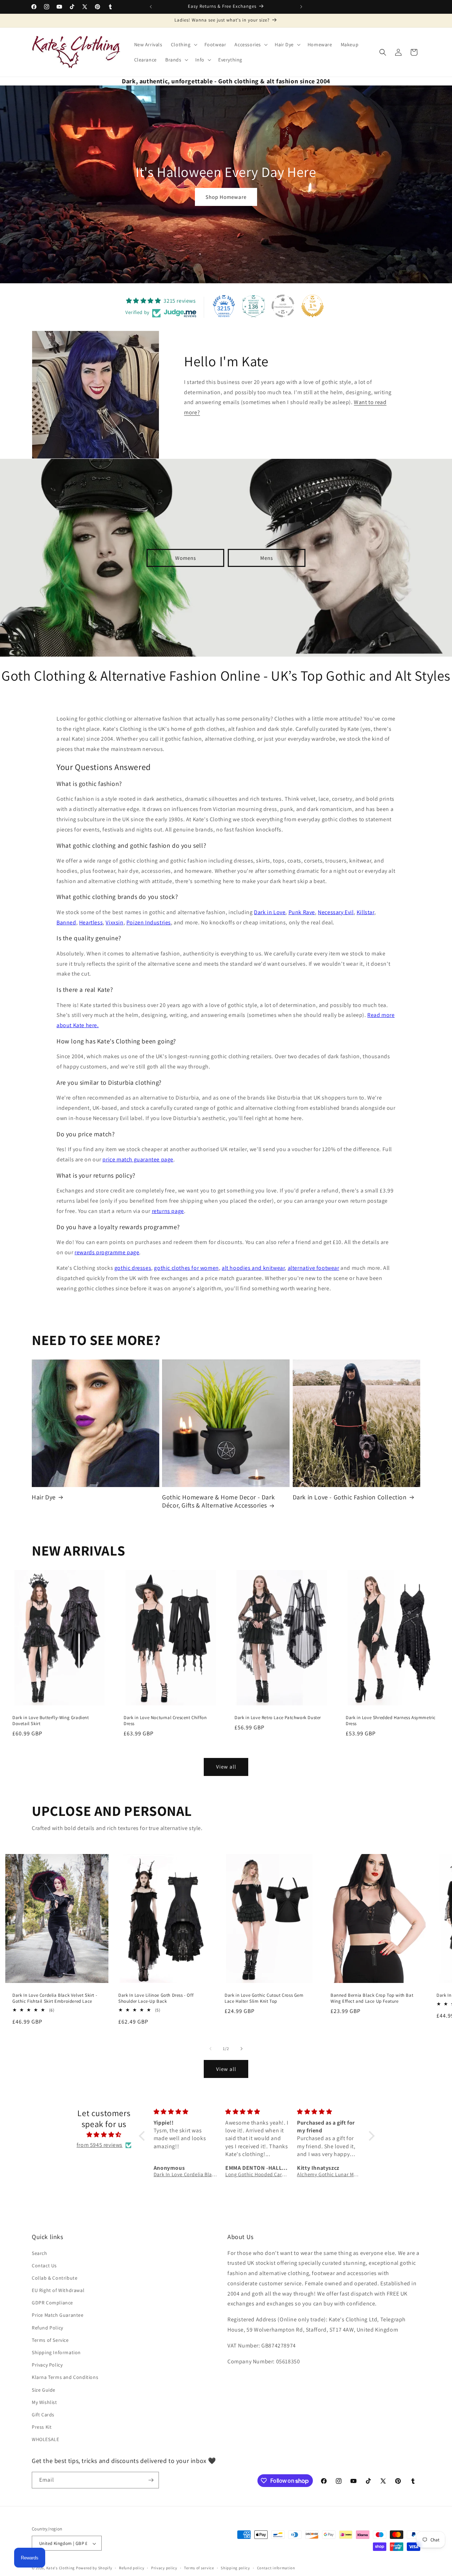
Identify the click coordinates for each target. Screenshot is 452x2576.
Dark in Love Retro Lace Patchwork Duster (278, 1718)
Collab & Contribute (55, 2278)
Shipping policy (235, 2568)
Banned (66, 922)
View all (226, 1767)
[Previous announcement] (151, 7)
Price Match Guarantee (58, 2315)
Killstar (365, 912)
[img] (104, 2135)
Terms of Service (50, 2340)
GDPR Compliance (52, 2303)
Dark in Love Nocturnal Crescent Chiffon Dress (165, 1721)
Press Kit (42, 2427)
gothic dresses (133, 1268)
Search (40, 2253)
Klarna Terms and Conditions (65, 2377)
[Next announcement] (301, 7)
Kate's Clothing (61, 2568)
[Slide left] (210, 2049)
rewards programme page (107, 1252)
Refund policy (132, 2568)
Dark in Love (270, 912)
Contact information (276, 2568)
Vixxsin (114, 922)
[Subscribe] (151, 2480)
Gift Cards (43, 2415)
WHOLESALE (45, 2440)
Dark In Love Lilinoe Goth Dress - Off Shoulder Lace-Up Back (156, 1999)
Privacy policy (164, 2568)
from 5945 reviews (100, 2145)
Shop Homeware (226, 197)
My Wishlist (44, 2402)
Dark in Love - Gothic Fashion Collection (350, 1497)
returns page (168, 1211)
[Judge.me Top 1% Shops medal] (313, 306)
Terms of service (199, 2568)
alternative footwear (314, 1268)
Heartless (91, 922)
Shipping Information (56, 2352)
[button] (183, 45)
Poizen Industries (149, 922)
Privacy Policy (47, 2365)
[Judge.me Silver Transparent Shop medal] (283, 306)
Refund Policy (47, 2328)
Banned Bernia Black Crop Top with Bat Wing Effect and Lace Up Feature (372, 1999)
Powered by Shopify (94, 2568)
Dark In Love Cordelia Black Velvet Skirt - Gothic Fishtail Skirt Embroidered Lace (55, 1999)
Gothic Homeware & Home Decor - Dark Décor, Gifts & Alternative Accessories (218, 1501)
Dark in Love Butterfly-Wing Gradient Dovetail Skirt (51, 1721)
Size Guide (44, 2390)
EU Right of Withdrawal (58, 2290)
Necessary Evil (336, 912)
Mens (267, 558)
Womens (186, 558)
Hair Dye (44, 1497)
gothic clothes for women (186, 1268)
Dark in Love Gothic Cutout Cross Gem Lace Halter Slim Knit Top (264, 1999)
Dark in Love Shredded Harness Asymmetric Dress (391, 1721)
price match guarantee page (138, 1159)
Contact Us (44, 2266)
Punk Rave (302, 912)
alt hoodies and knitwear (253, 1268)
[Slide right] (242, 2049)
